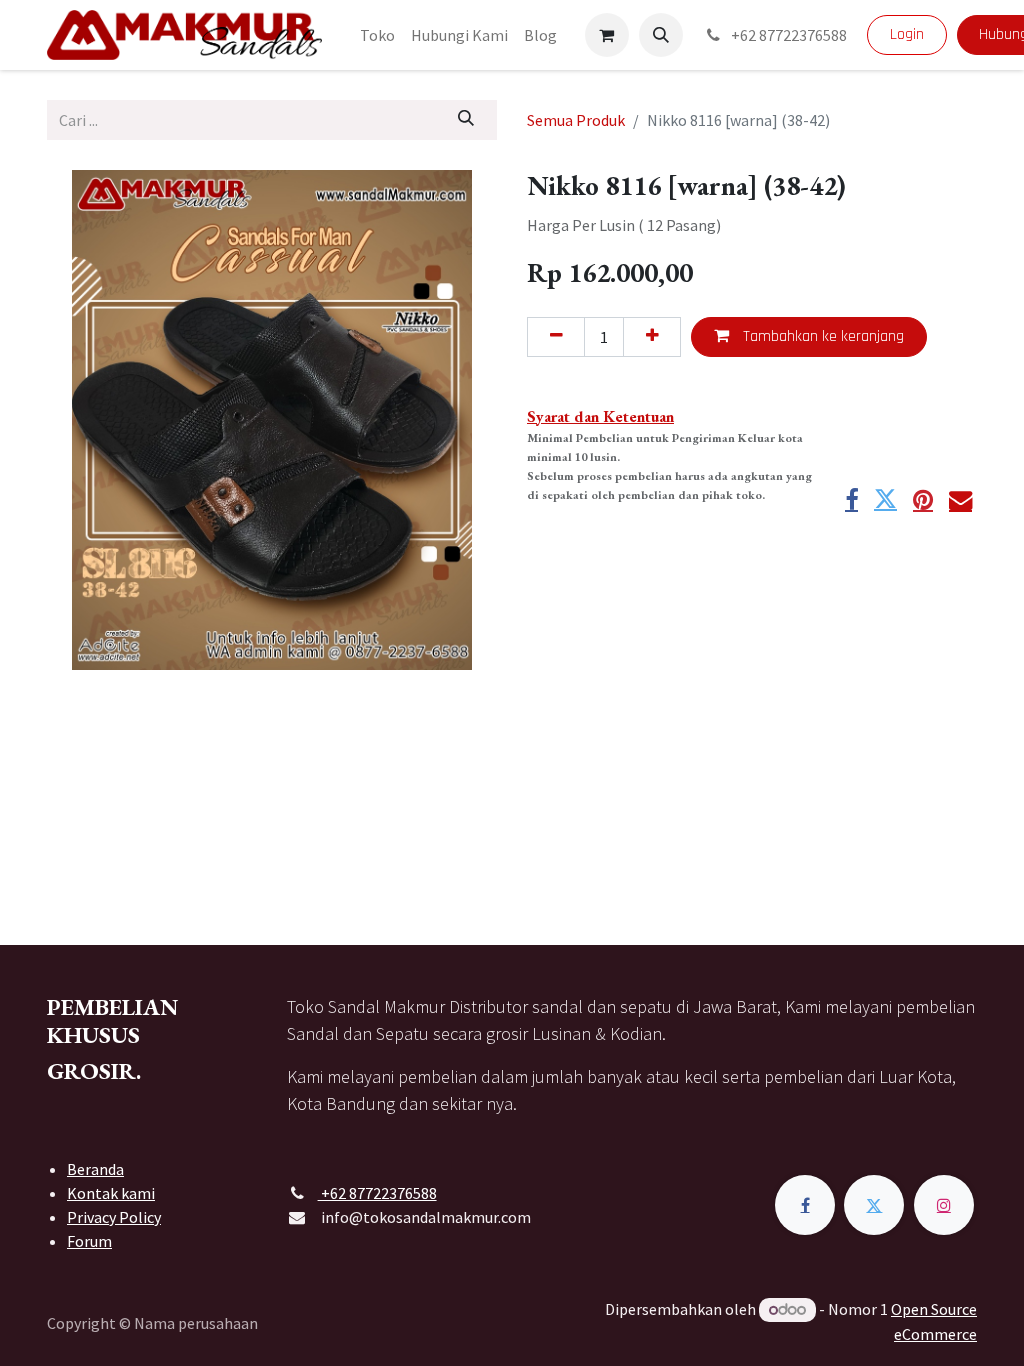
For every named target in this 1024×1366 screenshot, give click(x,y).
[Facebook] (851, 499)
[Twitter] (885, 499)
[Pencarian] (466, 120)
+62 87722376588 (787, 35)
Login (907, 34)
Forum (89, 1241)
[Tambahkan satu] (652, 337)
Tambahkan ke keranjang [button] (821, 336)
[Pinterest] (923, 499)
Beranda (95, 1169)
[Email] (960, 499)
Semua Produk (576, 120)
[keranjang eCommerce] (607, 35)
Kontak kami (111, 1193)
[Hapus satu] (556, 337)
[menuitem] (377, 35)
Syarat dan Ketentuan (600, 416)
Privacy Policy (114, 1217)
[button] (661, 35)
